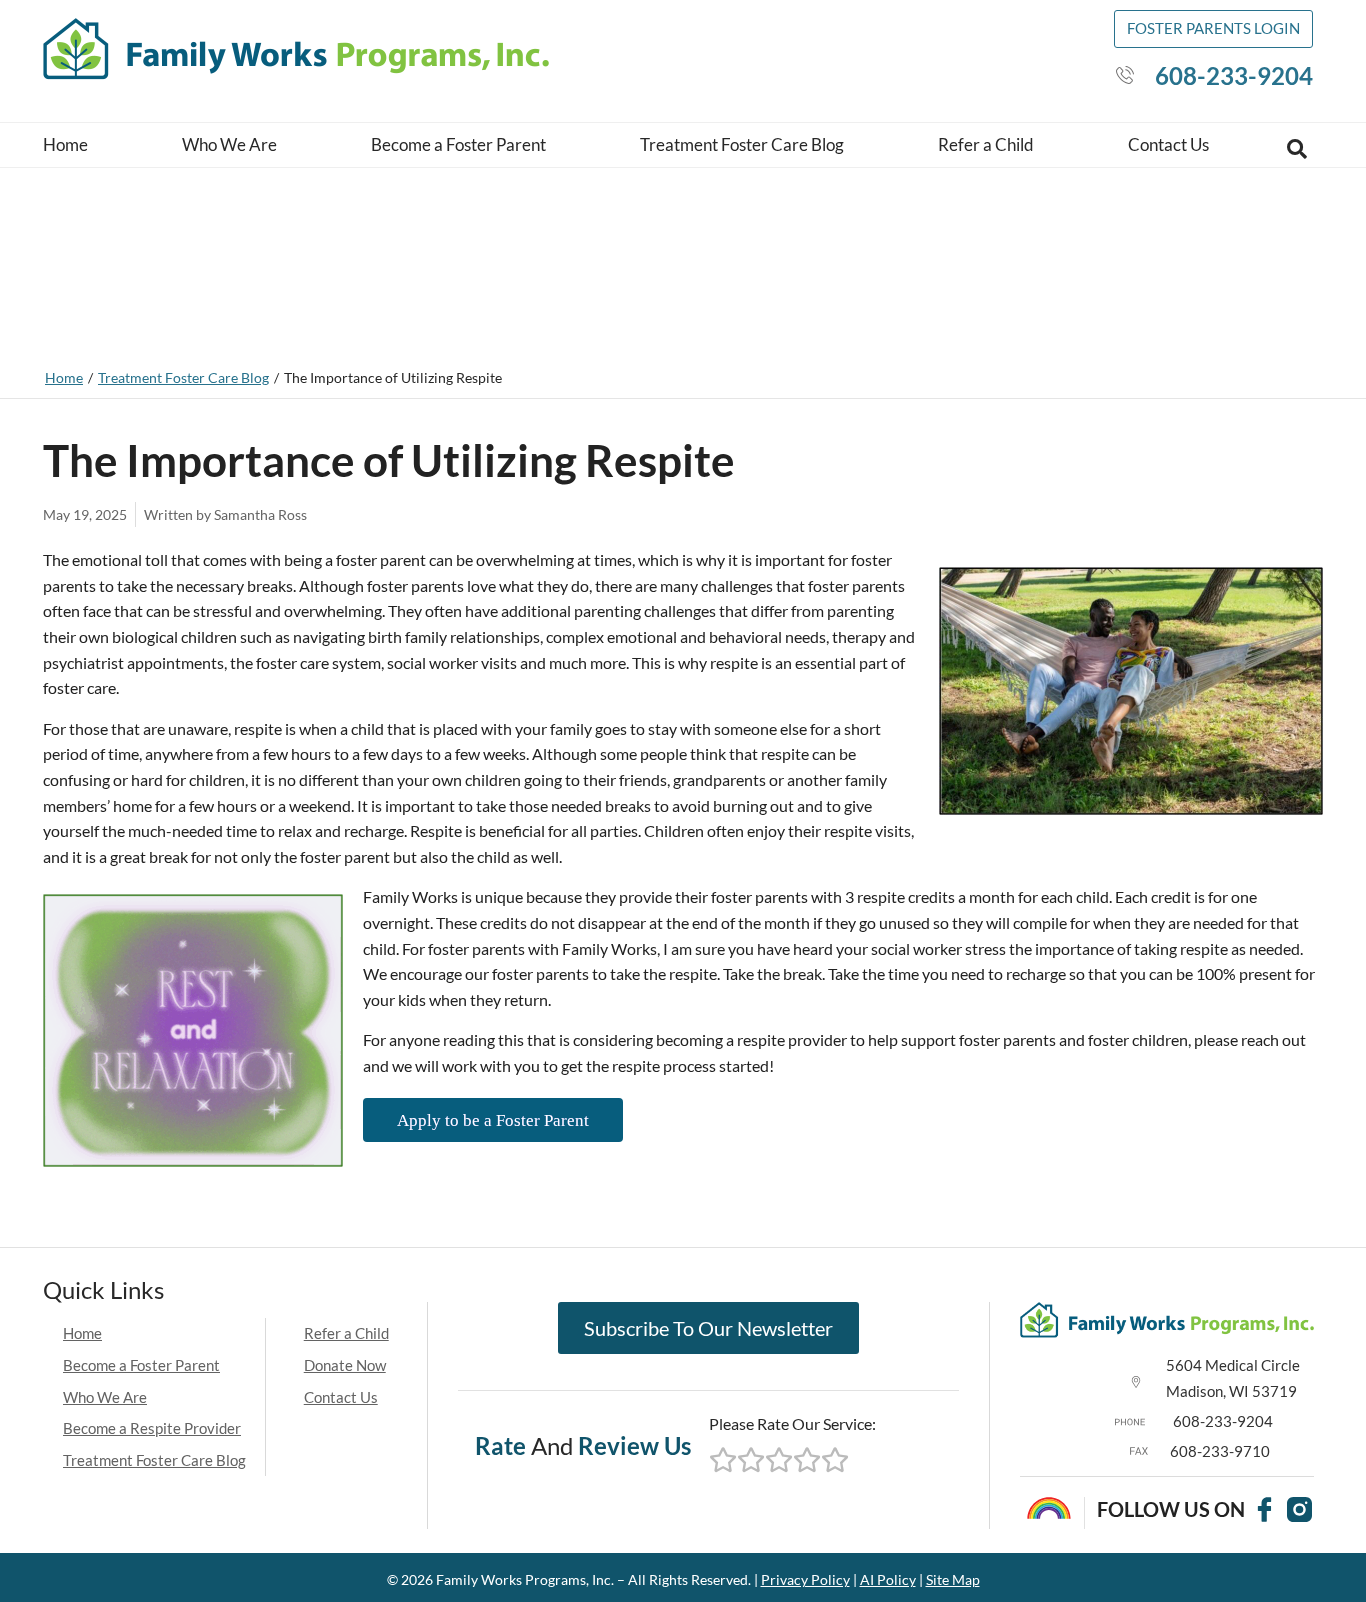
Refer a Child (986, 144)
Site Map (953, 1579)
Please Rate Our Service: (792, 1423)
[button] (1297, 149)
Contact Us (1168, 144)
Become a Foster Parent (458, 144)
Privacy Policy (805, 1579)
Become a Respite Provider (152, 1428)
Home (65, 144)
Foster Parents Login (1213, 28)
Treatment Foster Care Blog (742, 144)
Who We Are (229, 144)
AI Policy (888, 1579)
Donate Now (345, 1365)
